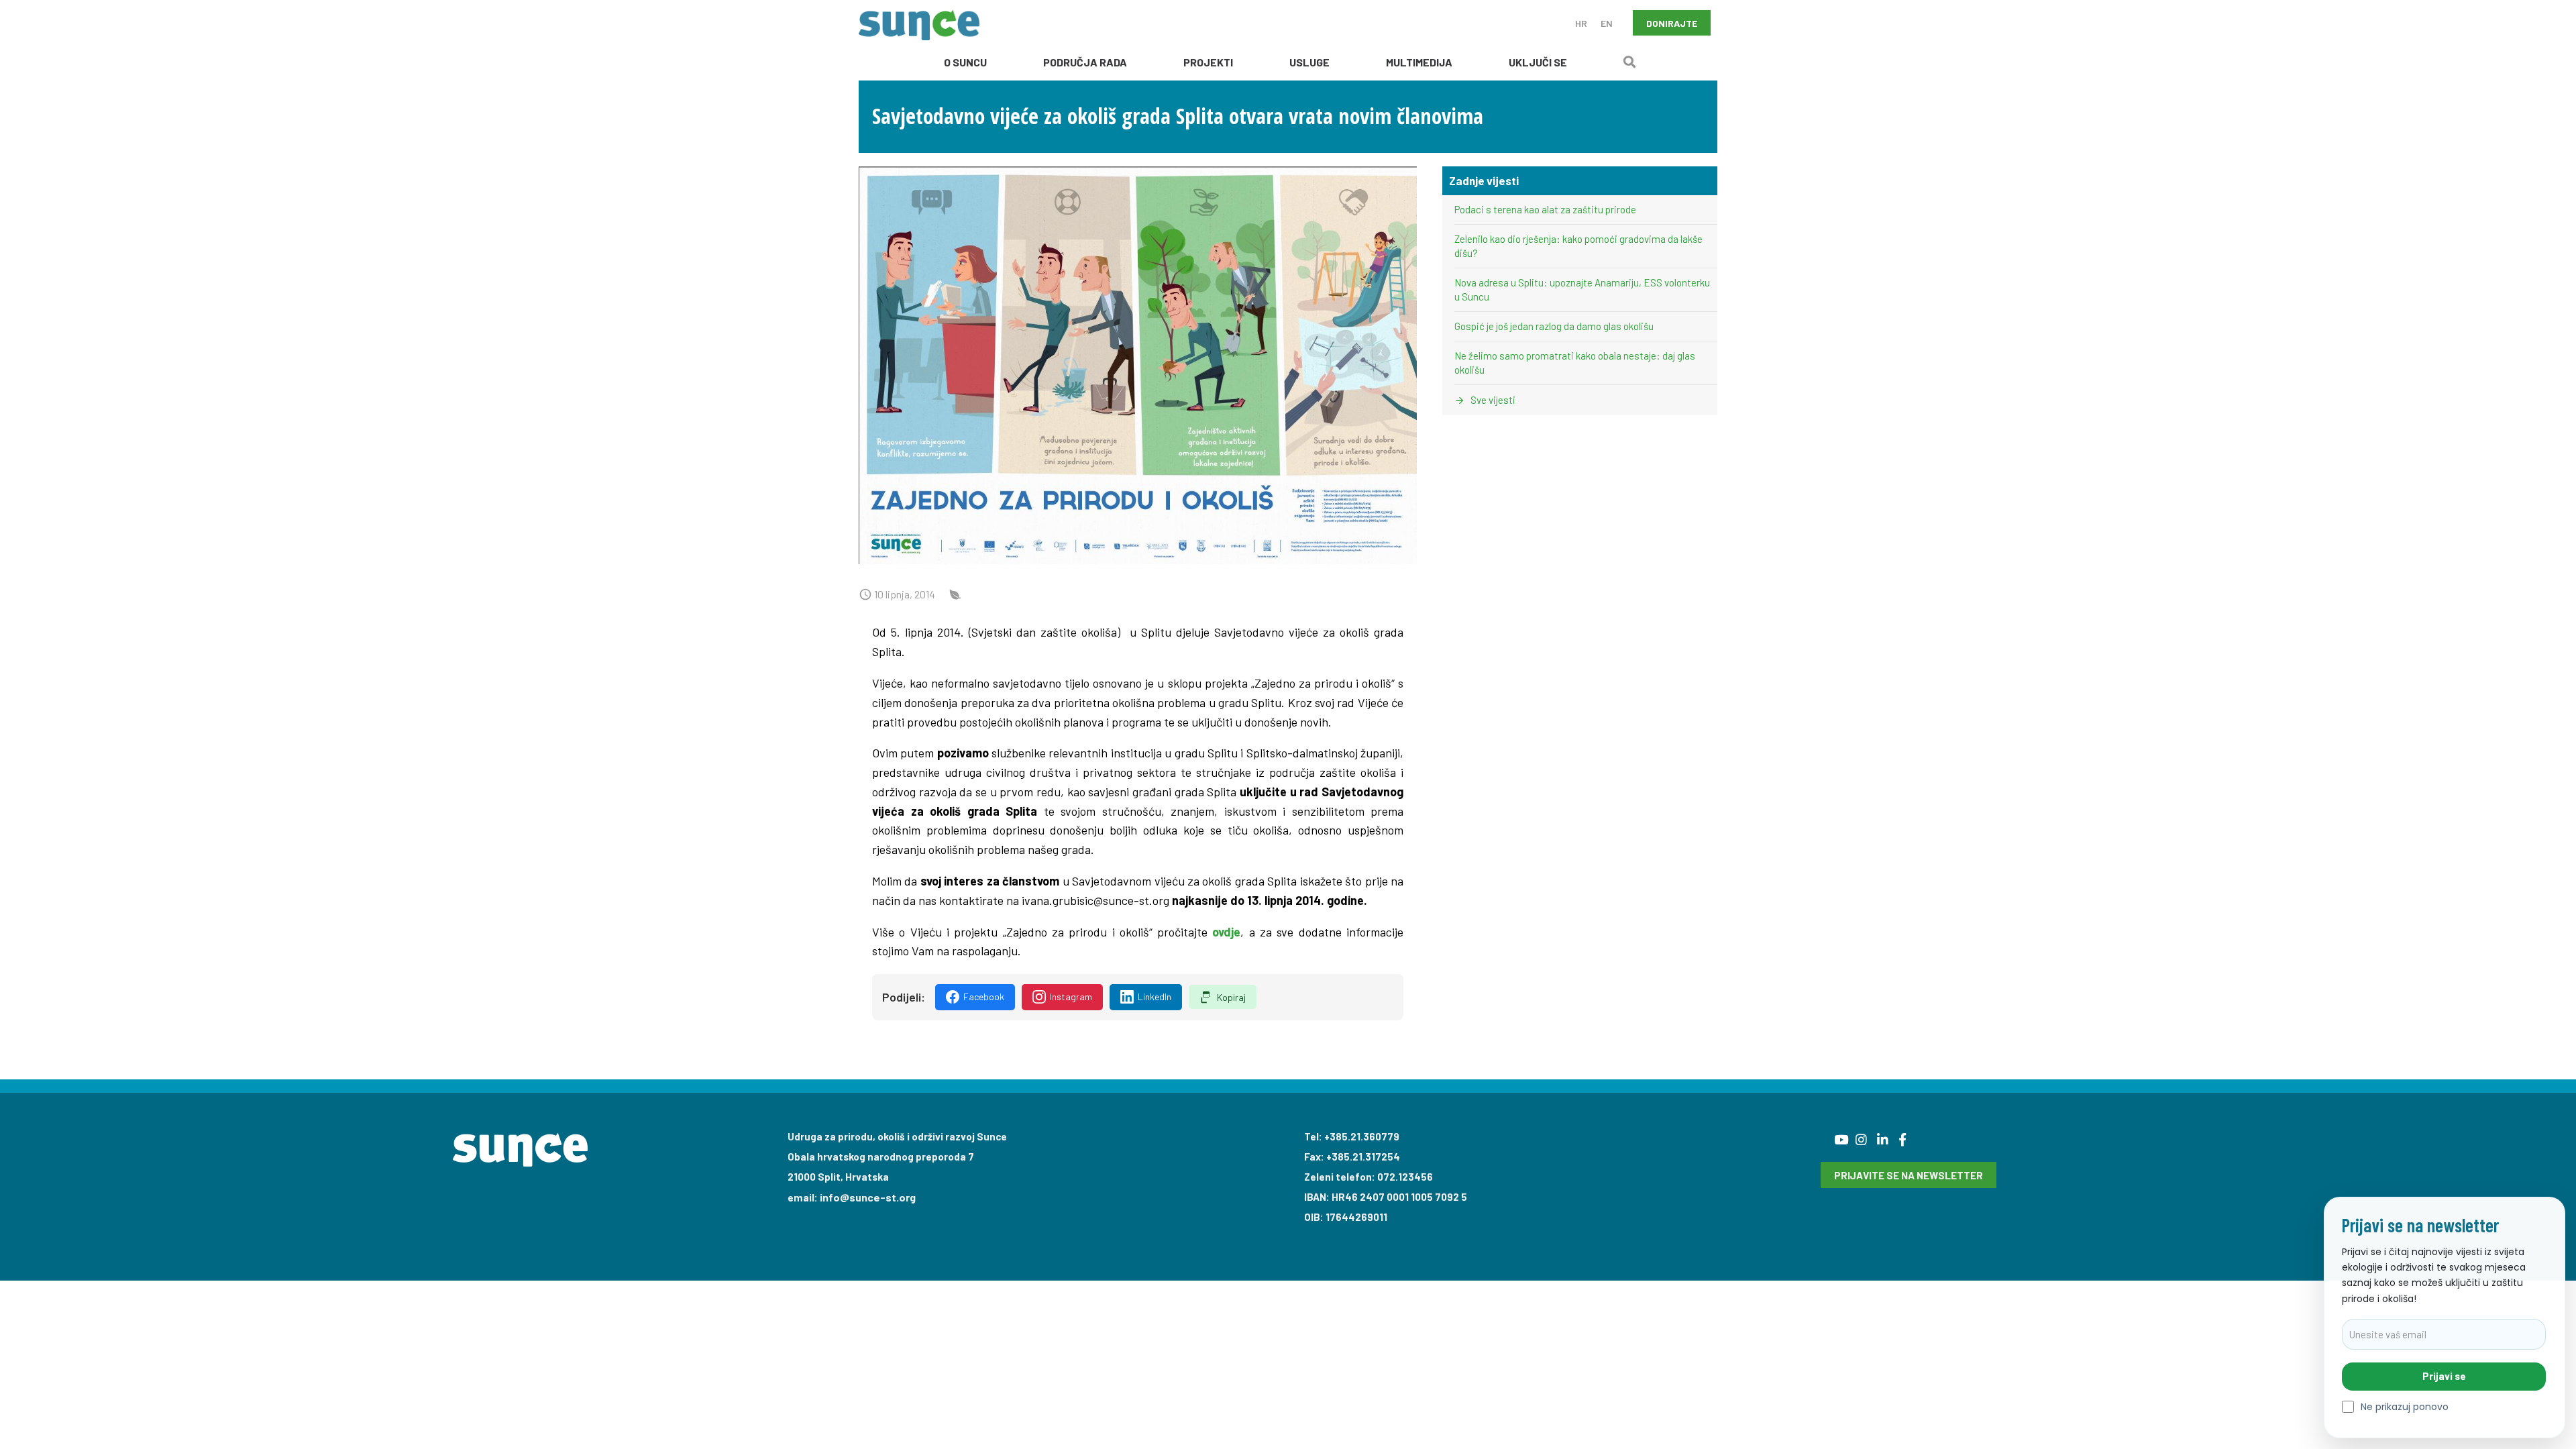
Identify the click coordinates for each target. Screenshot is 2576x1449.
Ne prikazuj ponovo (2405, 1407)
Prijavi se (2444, 1376)
